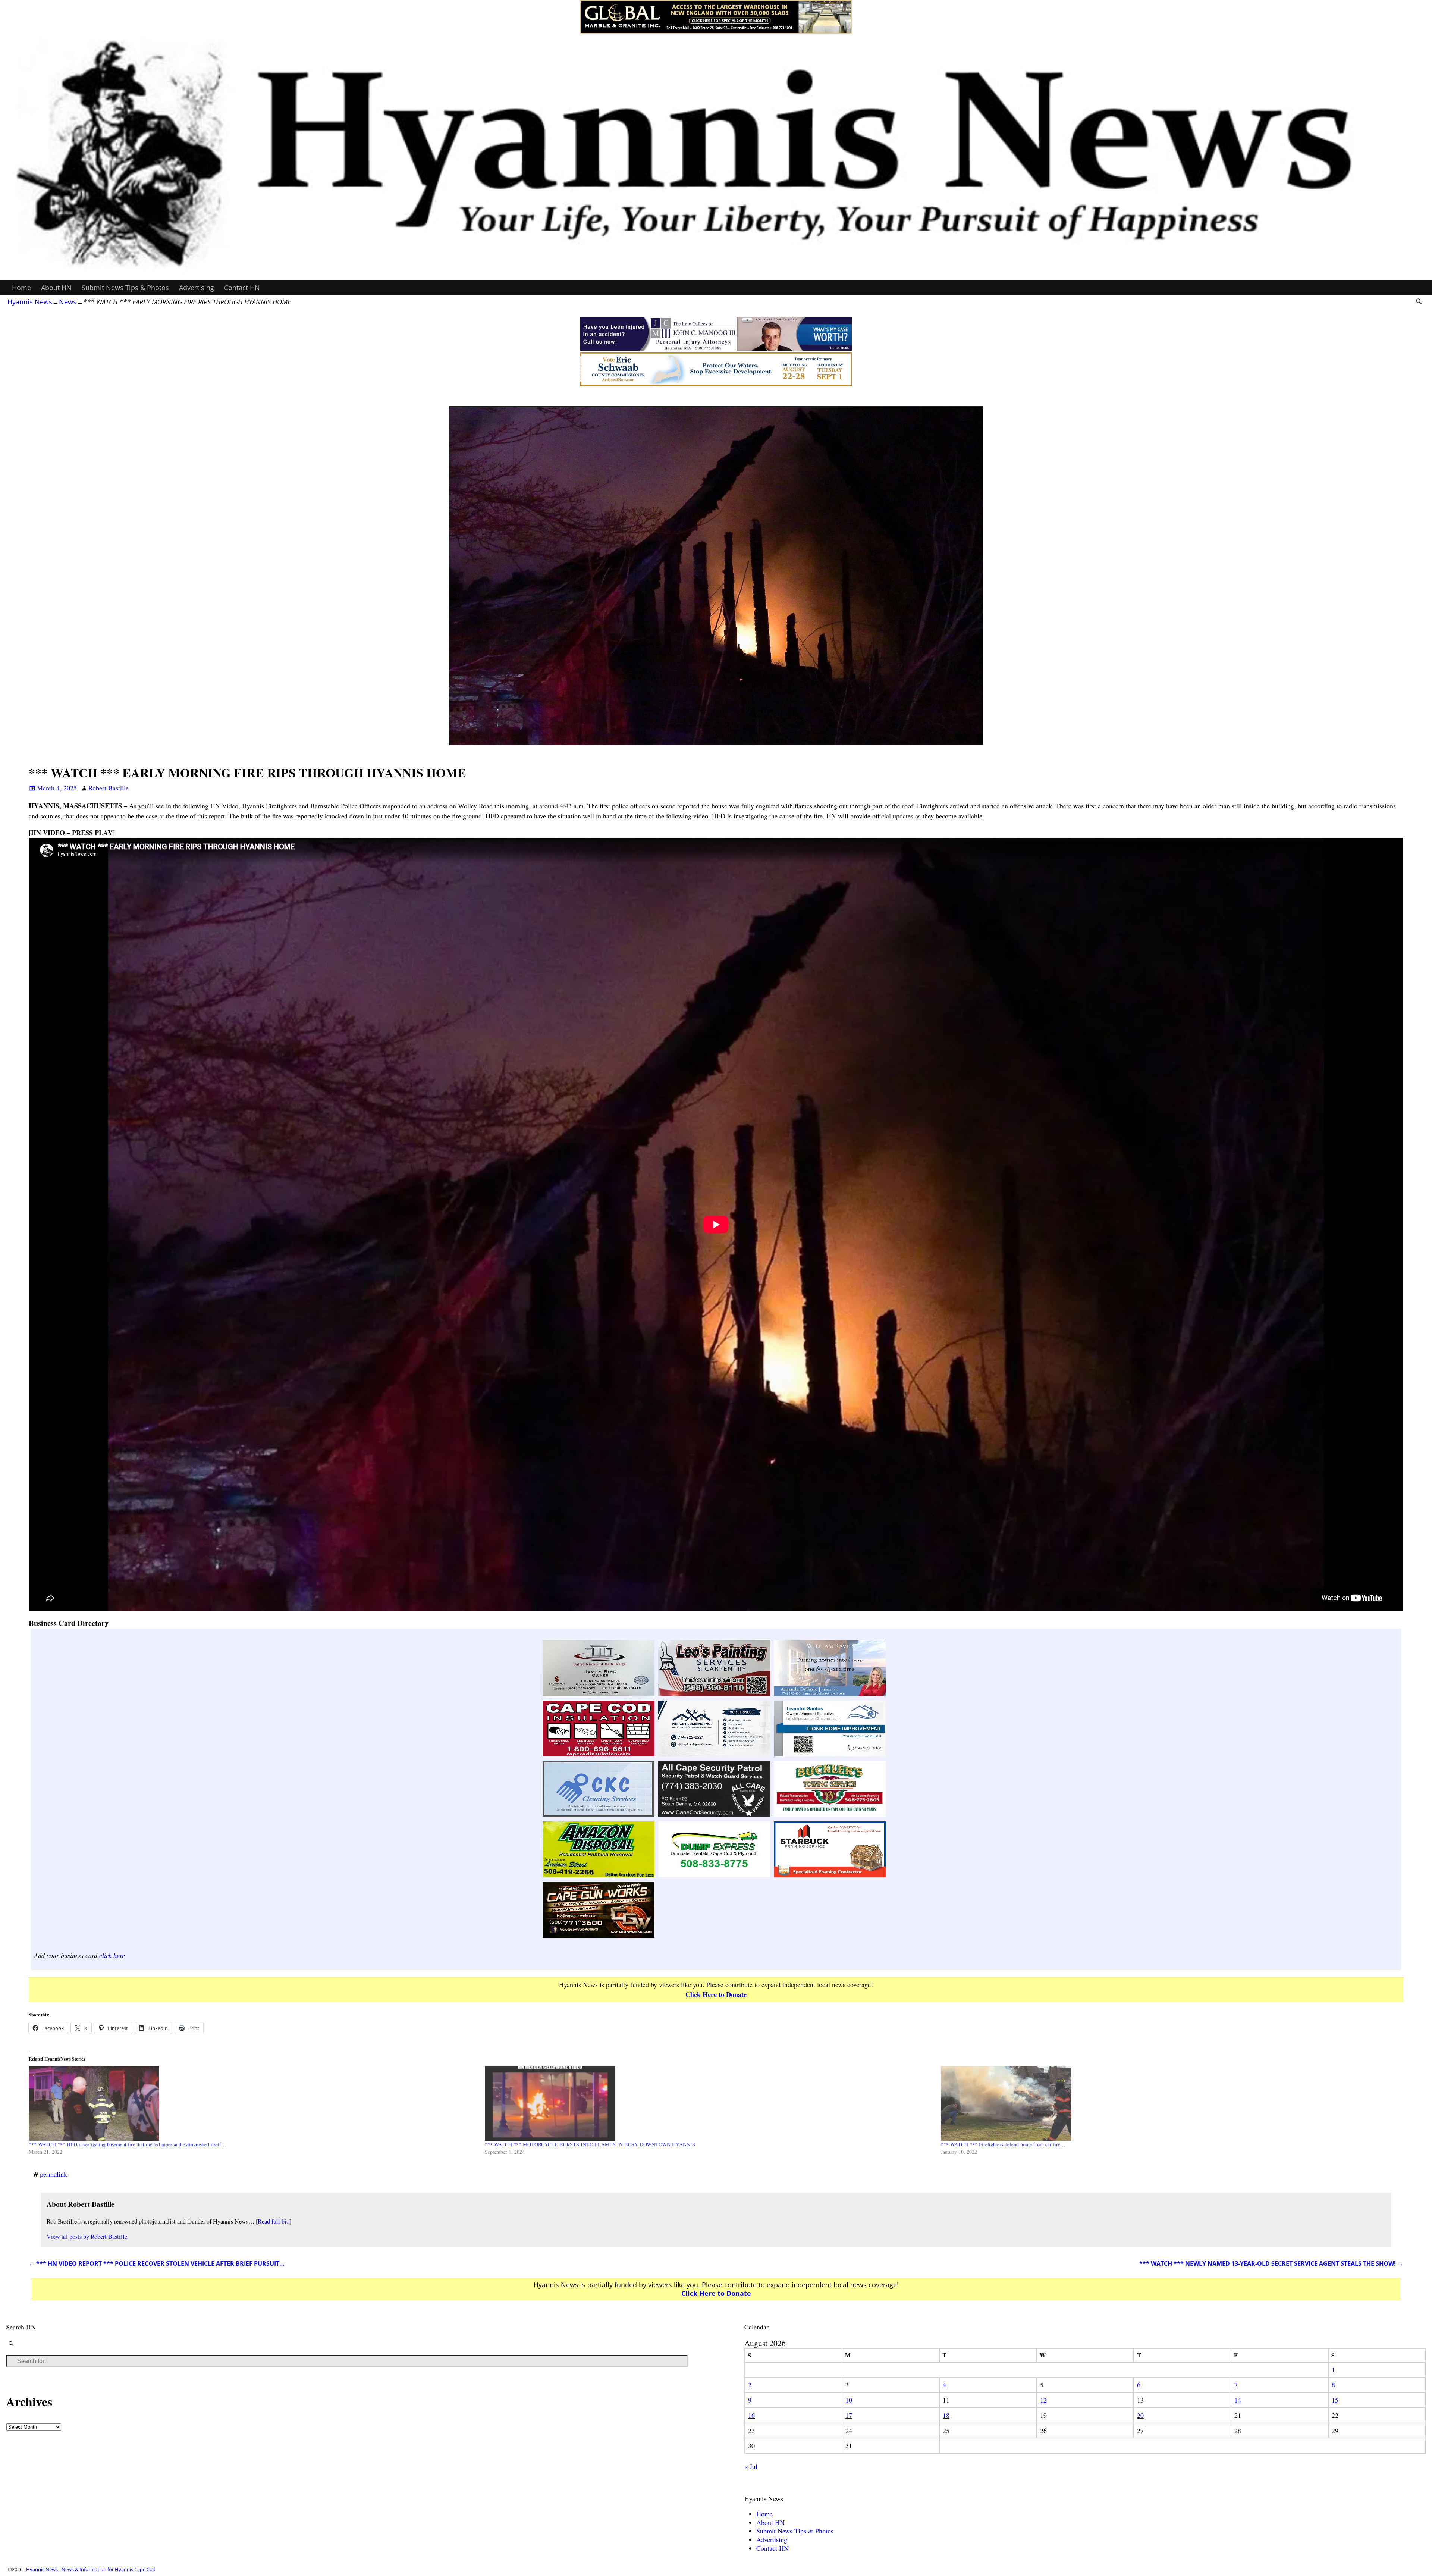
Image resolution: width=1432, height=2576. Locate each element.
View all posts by (87, 2237)
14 (1238, 2400)
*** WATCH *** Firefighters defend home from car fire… (1003, 2144)
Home (21, 288)
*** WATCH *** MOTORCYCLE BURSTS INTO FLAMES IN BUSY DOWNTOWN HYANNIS (590, 2144)
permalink (54, 2174)
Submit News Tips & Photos (125, 288)
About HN (56, 288)
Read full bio (274, 2221)
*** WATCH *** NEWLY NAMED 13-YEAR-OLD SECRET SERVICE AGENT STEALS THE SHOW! (1271, 2263)
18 (946, 2415)
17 (849, 2415)
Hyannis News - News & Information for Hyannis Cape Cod (91, 2569)
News (68, 302)
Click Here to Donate (716, 1994)
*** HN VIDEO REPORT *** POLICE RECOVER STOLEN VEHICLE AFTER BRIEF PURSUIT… (157, 2263)
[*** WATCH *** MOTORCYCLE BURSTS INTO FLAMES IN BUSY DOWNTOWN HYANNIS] (709, 2103)
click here (112, 1955)
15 (1335, 2400)
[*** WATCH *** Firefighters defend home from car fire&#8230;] (1165, 2103)
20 (1140, 2415)
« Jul (751, 2466)
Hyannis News (30, 302)
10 (849, 2400)
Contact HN (242, 288)
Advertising (197, 288)
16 (751, 2415)
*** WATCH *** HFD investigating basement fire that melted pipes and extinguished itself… (128, 2144)
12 (1043, 2400)
